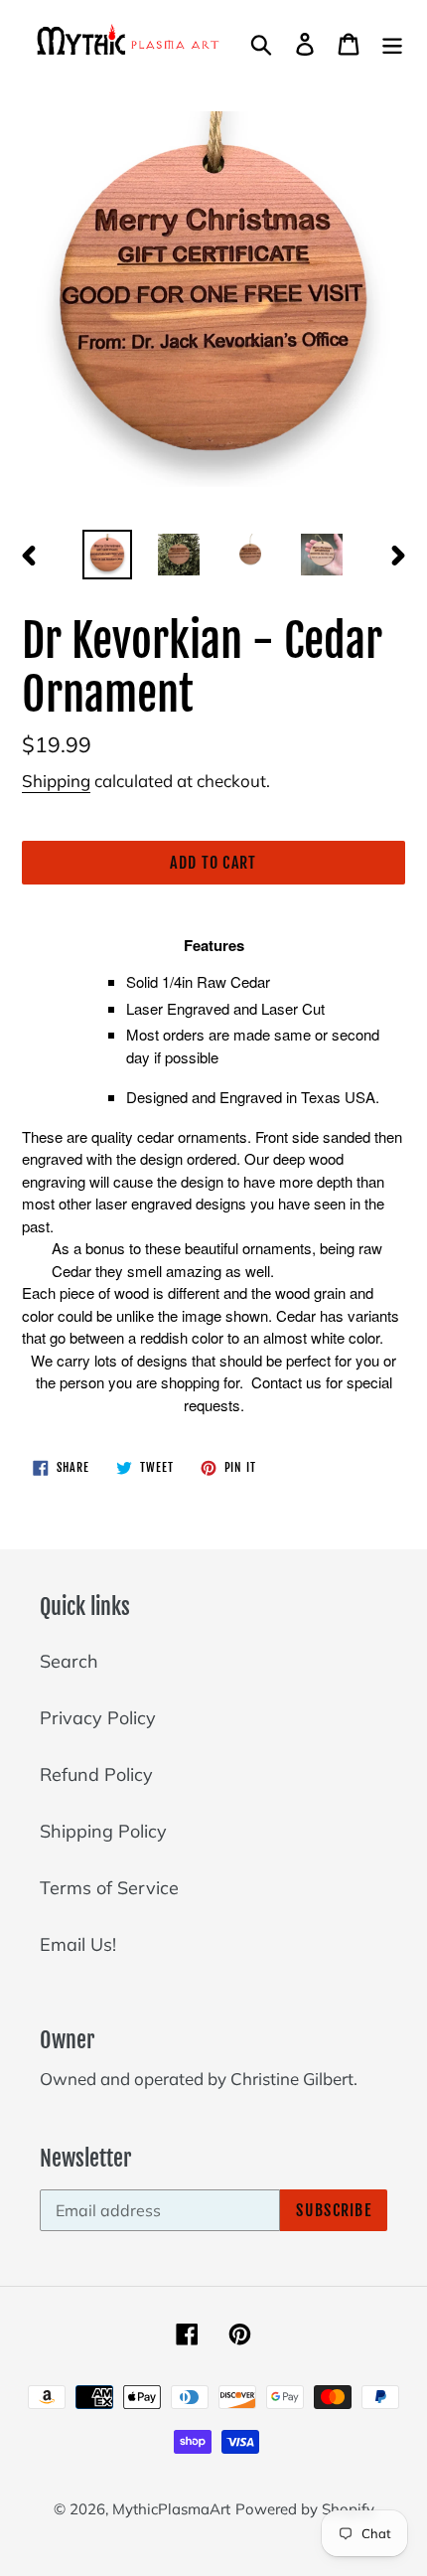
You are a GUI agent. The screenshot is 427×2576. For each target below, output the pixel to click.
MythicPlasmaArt (171, 2509)
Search (69, 1661)
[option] (107, 555)
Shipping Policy (103, 1831)
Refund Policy (96, 1774)
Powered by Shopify (305, 2509)
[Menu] (392, 42)
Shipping (56, 781)
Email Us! (78, 1944)
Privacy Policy (98, 1718)
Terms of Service (109, 1888)
